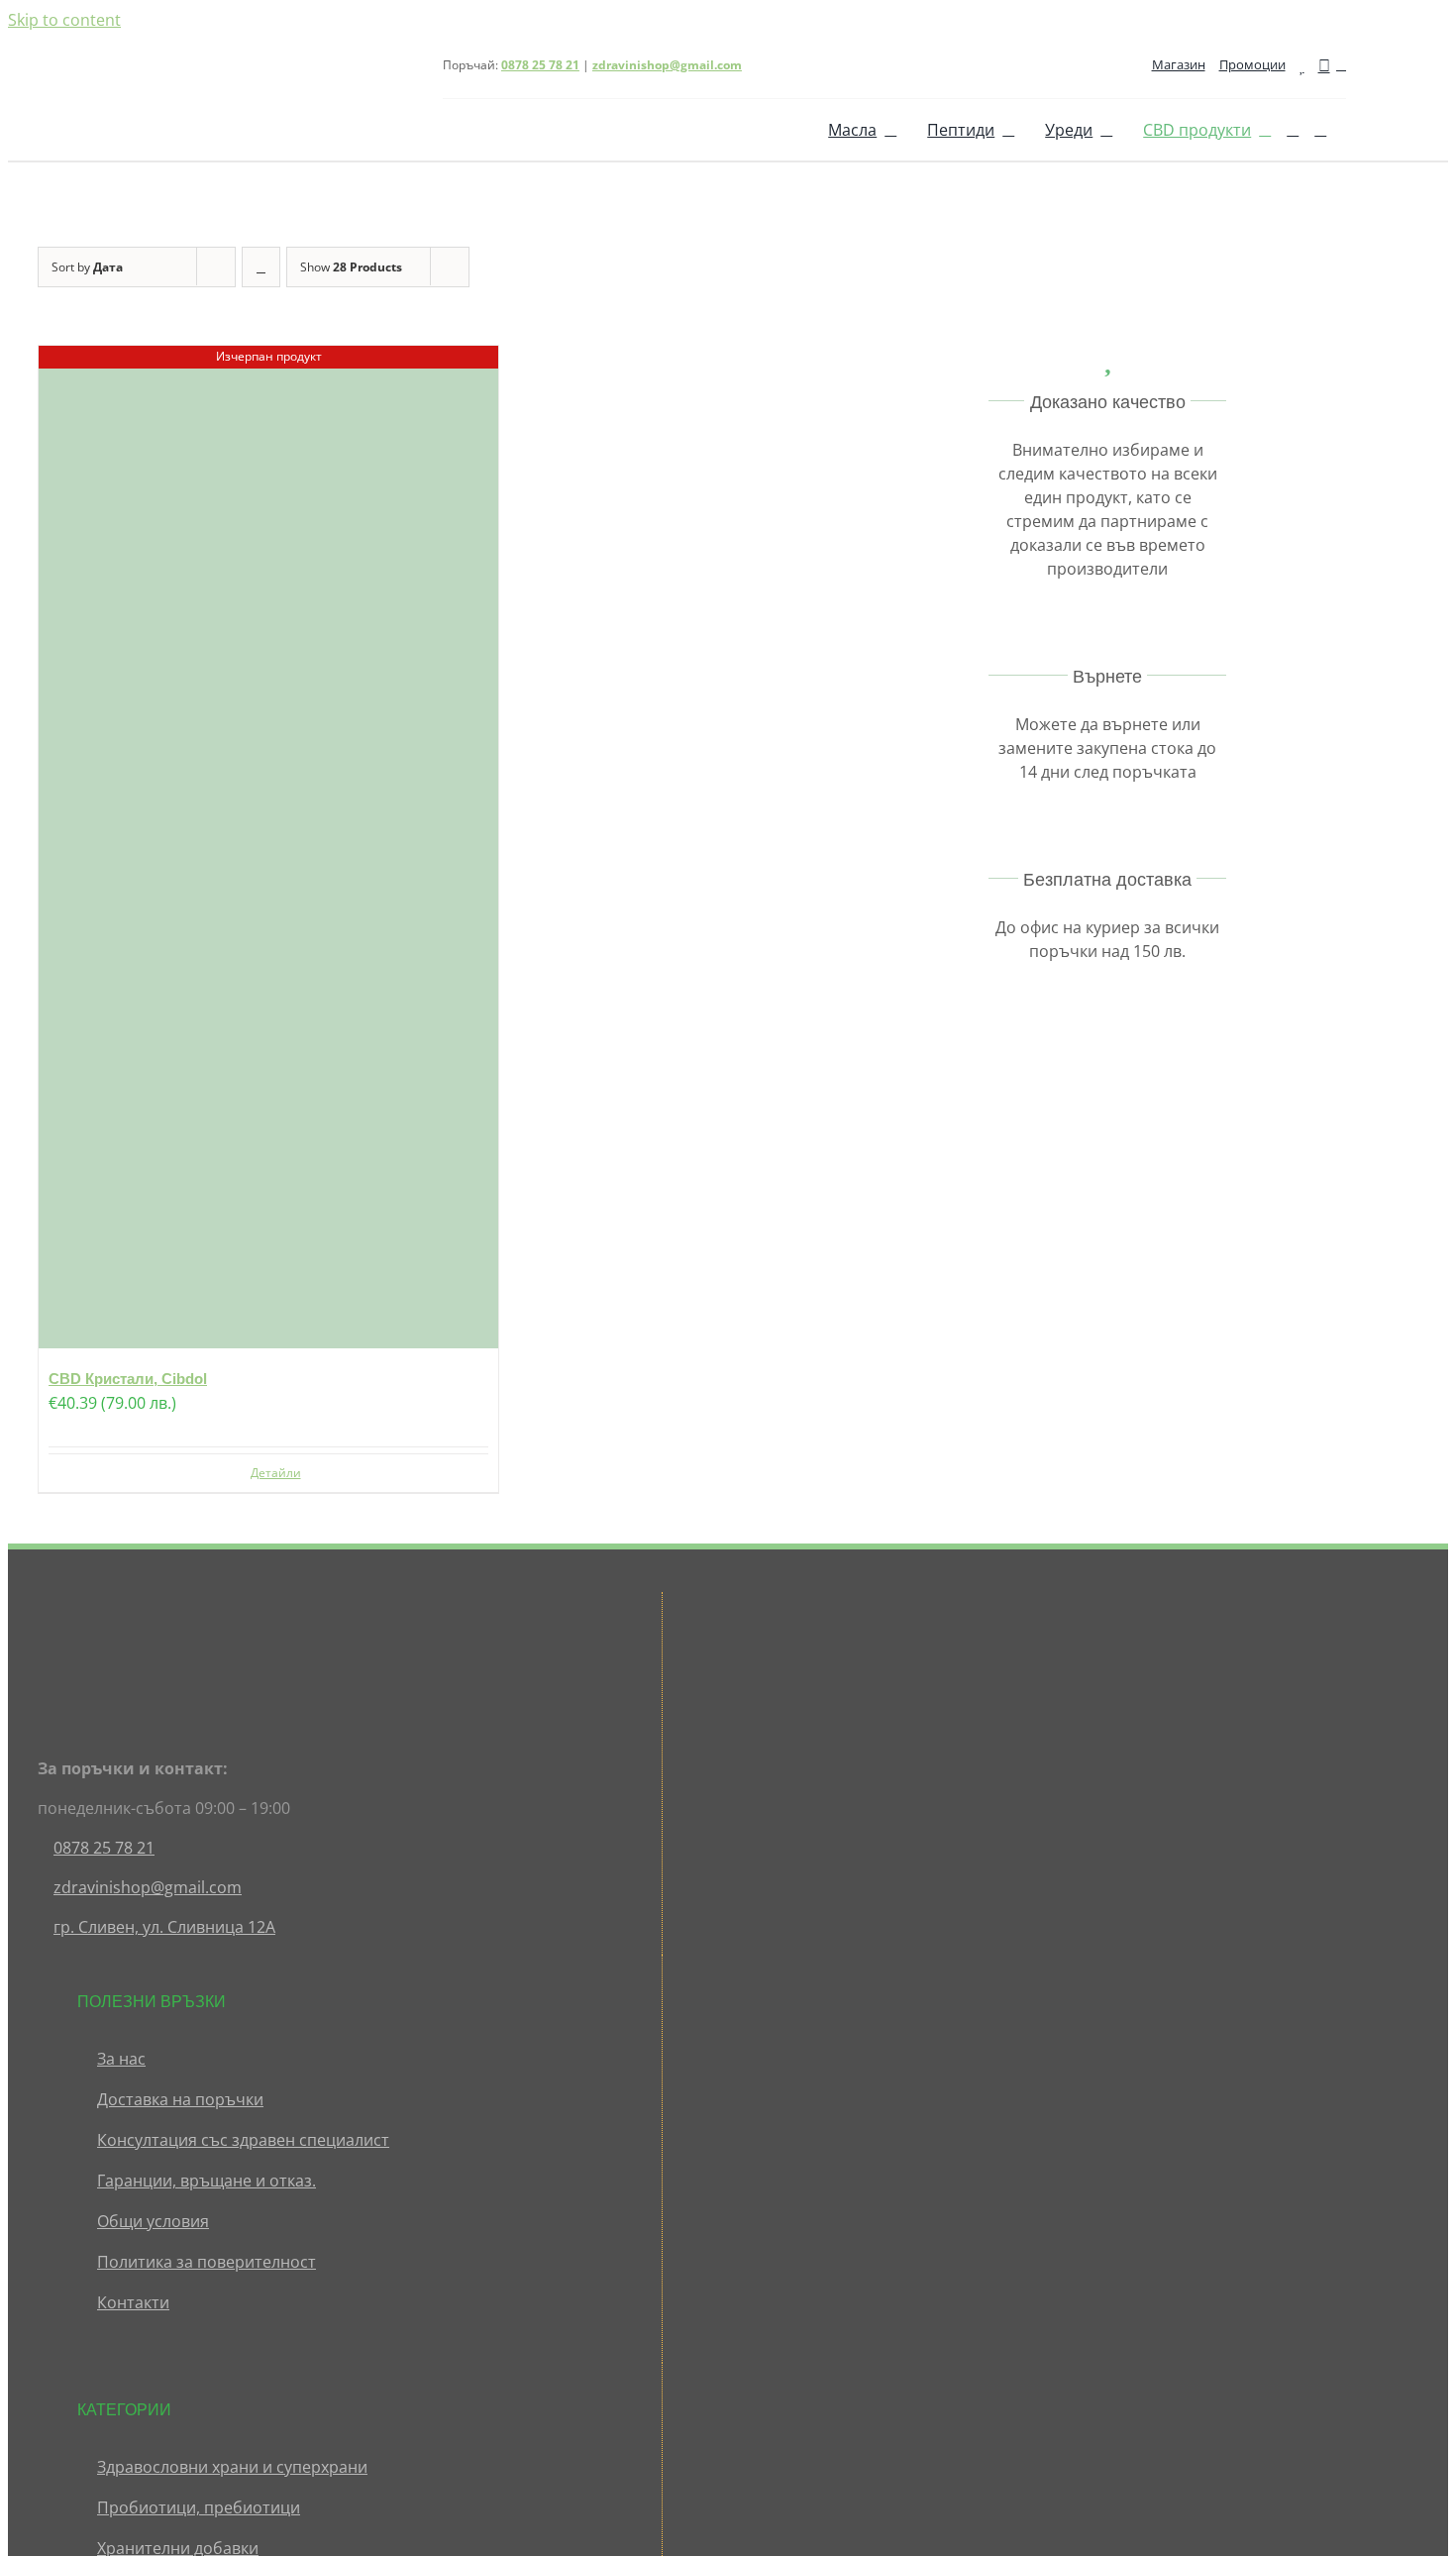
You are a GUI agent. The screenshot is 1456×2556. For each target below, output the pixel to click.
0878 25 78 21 (104, 1848)
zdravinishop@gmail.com (667, 65)
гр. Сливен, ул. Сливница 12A (164, 1927)
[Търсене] (1293, 130)
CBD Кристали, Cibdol (128, 1379)
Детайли (276, 1473)
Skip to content (64, 20)
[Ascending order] (261, 267)
